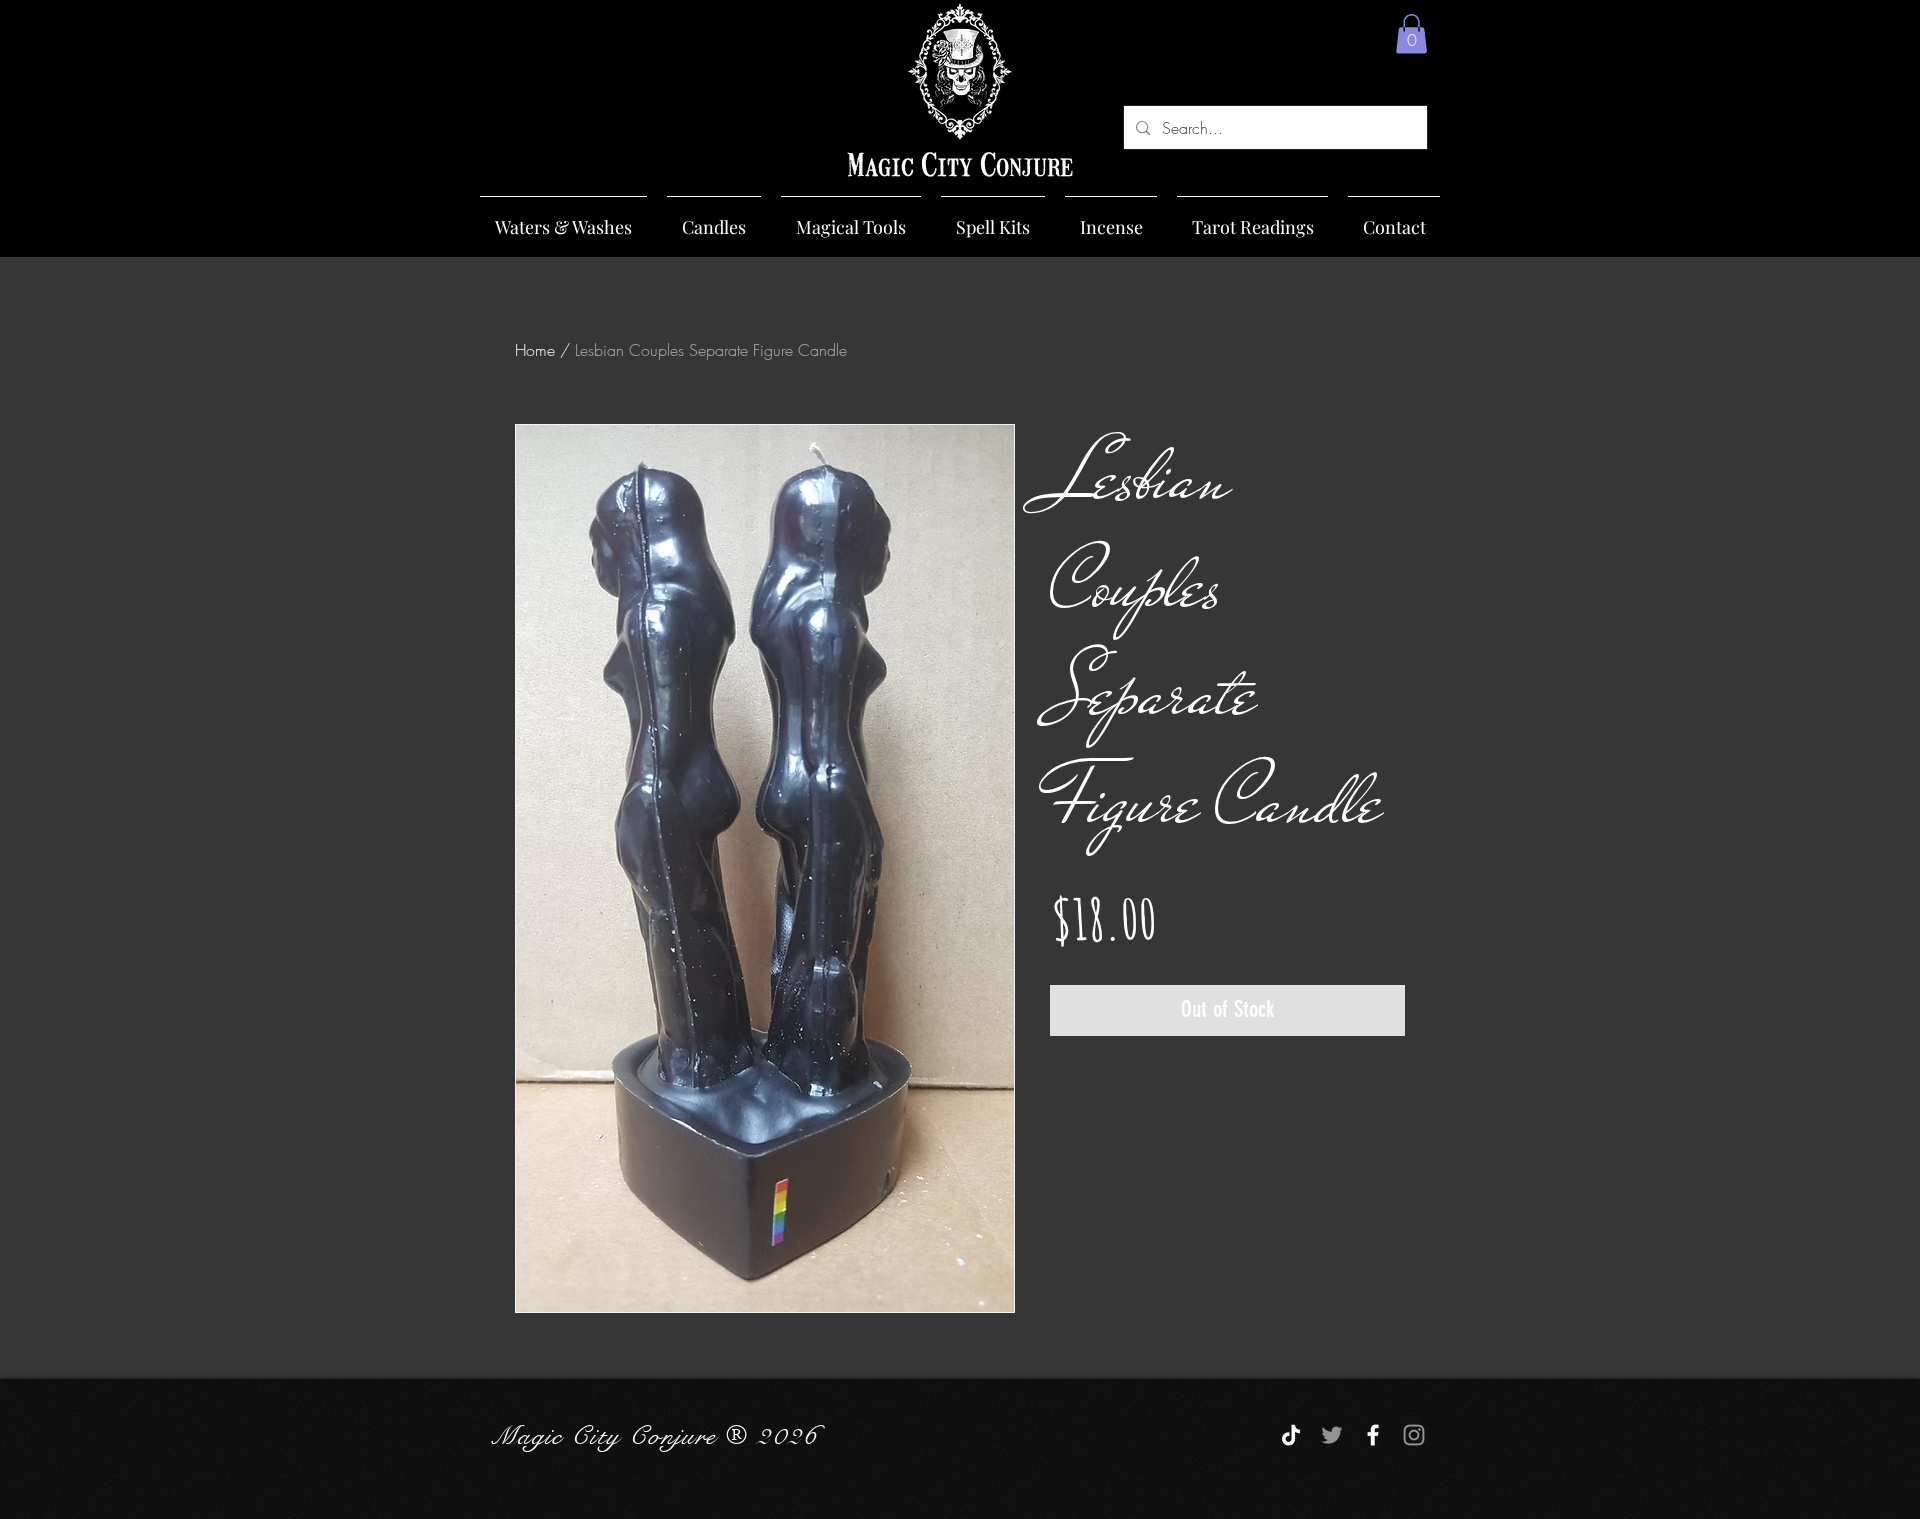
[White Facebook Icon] (1373, 1435)
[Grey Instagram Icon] (1414, 1435)
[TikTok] (1291, 1435)
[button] (1411, 33)
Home (535, 350)
